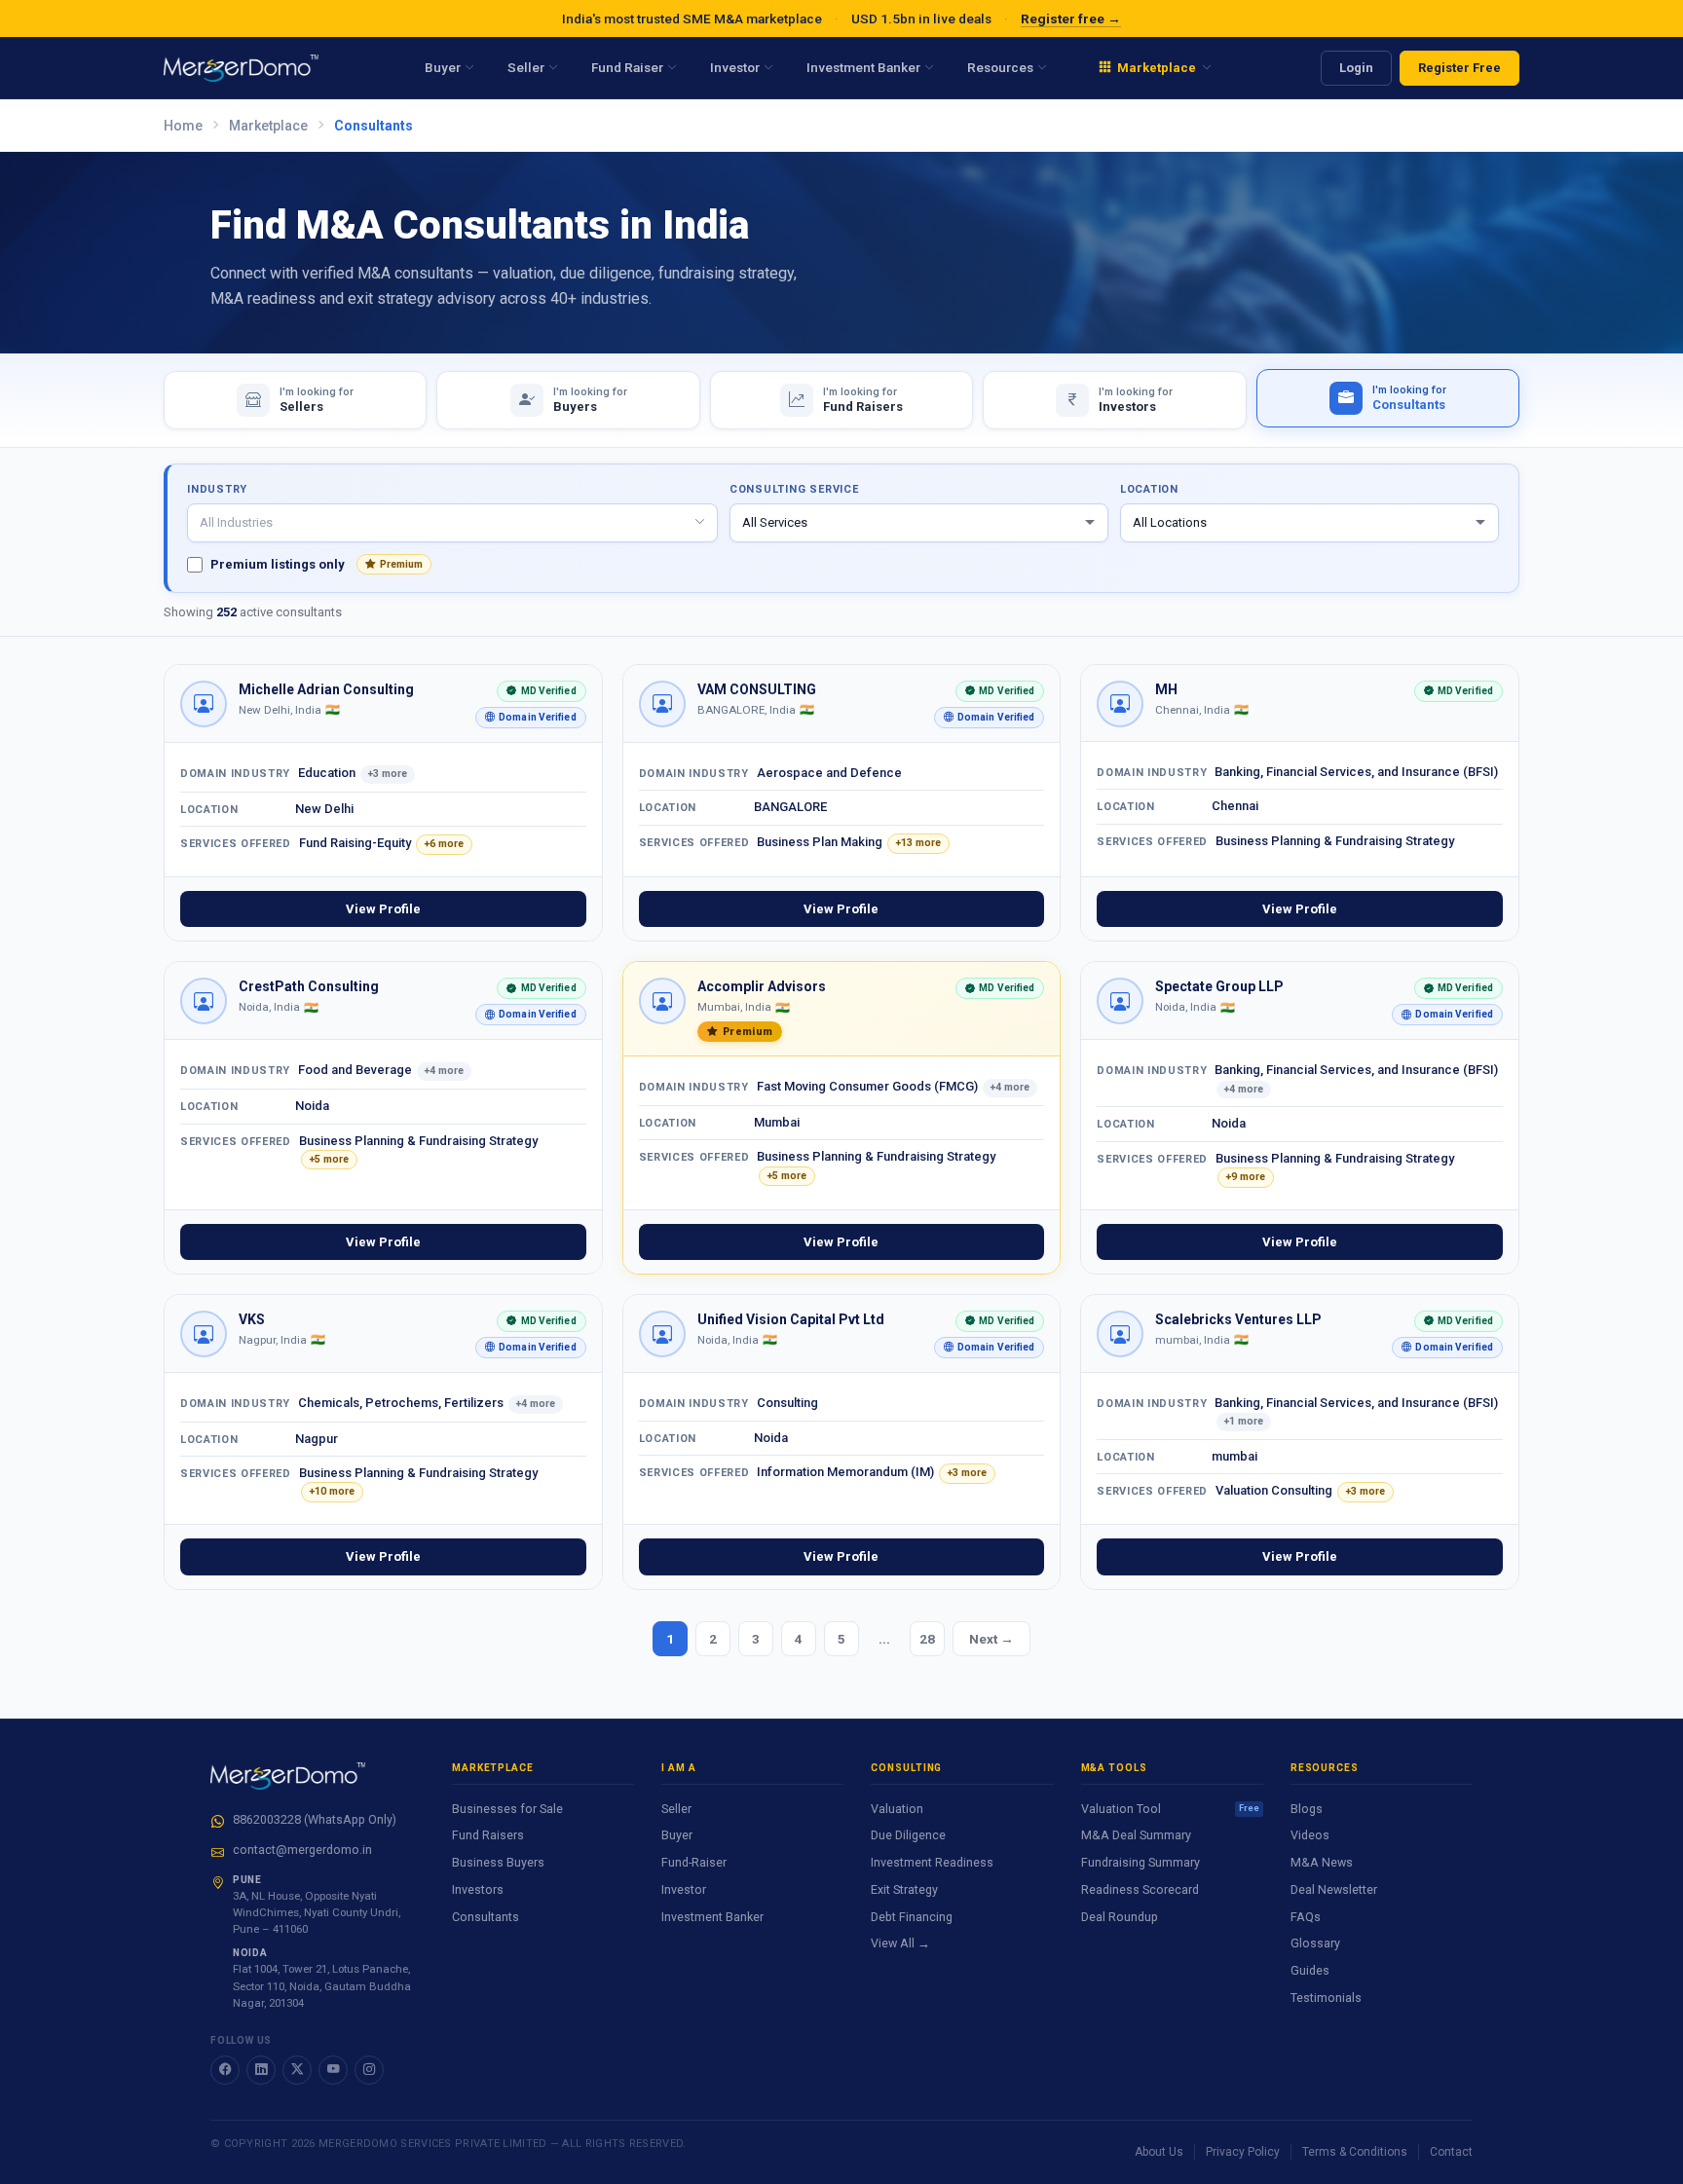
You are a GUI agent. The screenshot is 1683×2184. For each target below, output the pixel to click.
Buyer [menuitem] (443, 67)
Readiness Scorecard (1140, 1889)
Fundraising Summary (1141, 1862)
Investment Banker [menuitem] (863, 67)
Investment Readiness (932, 1862)
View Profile (383, 909)
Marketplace (268, 126)
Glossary (1315, 1943)
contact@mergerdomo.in (302, 1850)
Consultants (486, 1917)
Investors (478, 1889)
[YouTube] (333, 2070)
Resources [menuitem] (1000, 67)
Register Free (1459, 68)
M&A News (1322, 1862)
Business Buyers (498, 1862)
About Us (1159, 2152)
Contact (1451, 2152)
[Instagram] (369, 2070)
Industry (217, 489)
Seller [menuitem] (526, 67)
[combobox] (452, 523)
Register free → (1071, 19)
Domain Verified (526, 720)
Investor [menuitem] (735, 67)
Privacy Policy (1243, 2152)
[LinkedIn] (261, 2070)
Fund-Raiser (694, 1862)
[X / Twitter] (297, 2070)
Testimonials (1326, 1998)
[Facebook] (225, 2070)
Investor (684, 1889)
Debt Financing (912, 1917)
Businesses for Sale (507, 1809)
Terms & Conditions (1355, 2152)
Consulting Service (794, 489)
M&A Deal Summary (1136, 1835)
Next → (991, 1639)
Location (1149, 489)
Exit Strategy (904, 1889)
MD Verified (536, 694)
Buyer (677, 1835)
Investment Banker (712, 1917)
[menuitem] (1155, 68)
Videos (1310, 1835)
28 (927, 1639)
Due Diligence (908, 1835)
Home (183, 126)
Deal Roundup (1120, 1917)
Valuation (897, 1809)
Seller (676, 1809)
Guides (1310, 1970)
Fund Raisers (488, 1835)
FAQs (1306, 1917)
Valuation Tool (1170, 1809)
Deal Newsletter (1334, 1889)
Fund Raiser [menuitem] (627, 67)
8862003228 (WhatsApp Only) (315, 1819)
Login (1356, 68)
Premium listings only (317, 564)
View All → (900, 1943)
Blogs (1307, 1809)
